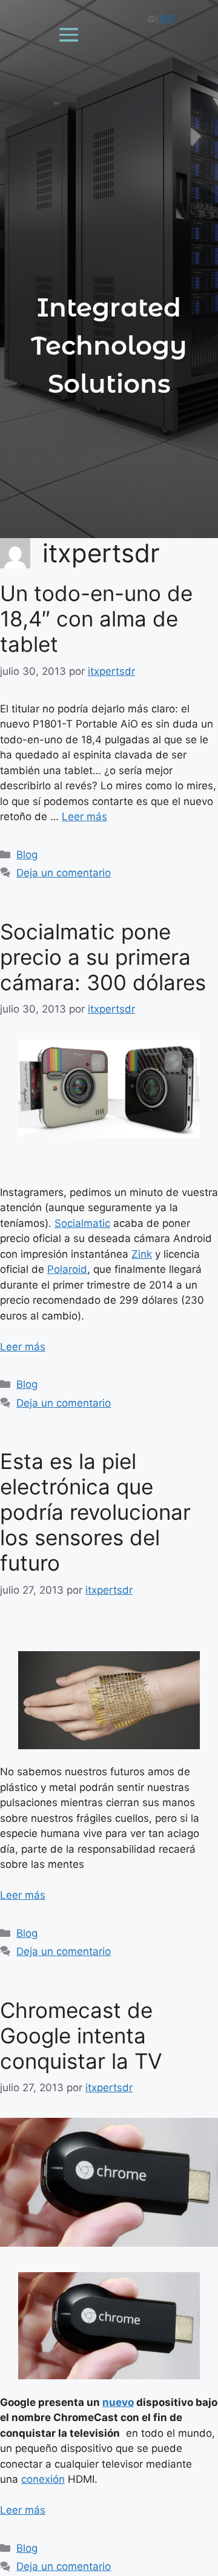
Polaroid (67, 1269)
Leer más (84, 816)
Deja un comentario (64, 873)
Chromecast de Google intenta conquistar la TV (81, 2035)
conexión (43, 2479)
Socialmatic (82, 1223)
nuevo (118, 2402)
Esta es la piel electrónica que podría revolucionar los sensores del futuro (95, 1512)
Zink (142, 1254)
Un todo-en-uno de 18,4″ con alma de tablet (96, 619)
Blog (27, 855)
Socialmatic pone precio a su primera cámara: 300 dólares (103, 957)
